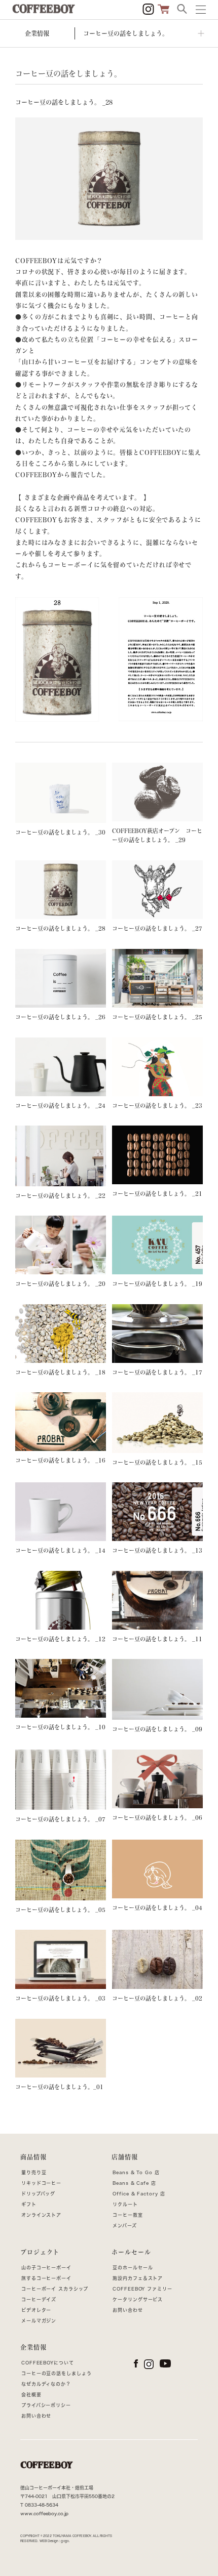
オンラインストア (41, 2215)
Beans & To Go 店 (136, 2172)
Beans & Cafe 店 (134, 2183)
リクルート (125, 2204)
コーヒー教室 (128, 2215)
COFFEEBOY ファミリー (142, 2289)
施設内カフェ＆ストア (138, 2278)
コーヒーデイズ (39, 2299)
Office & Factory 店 (139, 2194)
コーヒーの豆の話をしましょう (57, 2373)
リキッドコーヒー (41, 2183)
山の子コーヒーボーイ (46, 2268)
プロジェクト (40, 2252)
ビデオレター (36, 2310)
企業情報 (33, 2347)
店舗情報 (125, 2157)
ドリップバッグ (38, 2194)
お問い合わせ (128, 2310)
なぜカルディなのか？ (46, 2384)
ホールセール (131, 2252)
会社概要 (31, 2395)
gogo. (65, 2541)
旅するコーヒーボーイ (46, 2278)
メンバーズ (125, 2226)
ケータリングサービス (138, 2299)
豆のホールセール (133, 2268)
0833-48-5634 (42, 2505)
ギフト (29, 2204)
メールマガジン (39, 2321)
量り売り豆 (34, 2172)
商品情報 (33, 2157)
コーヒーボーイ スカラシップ (55, 2289)
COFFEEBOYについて (48, 2363)
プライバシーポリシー (46, 2405)
